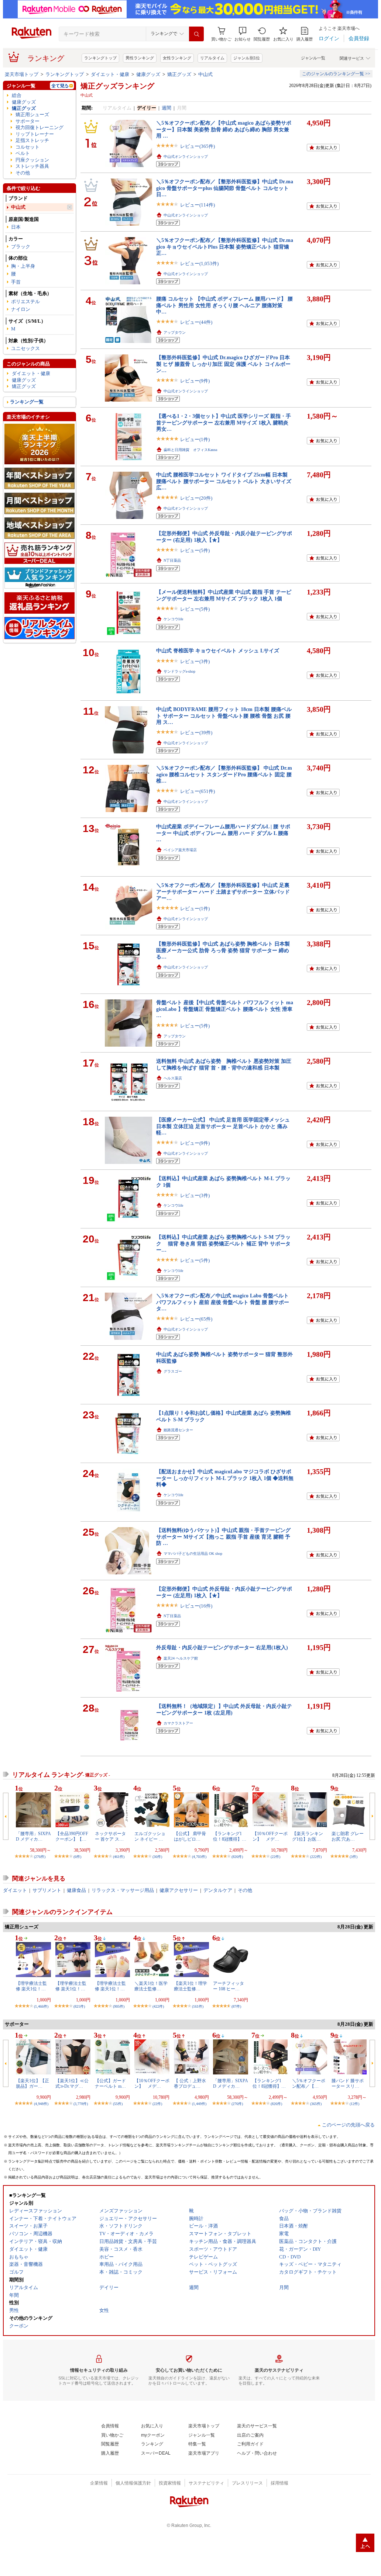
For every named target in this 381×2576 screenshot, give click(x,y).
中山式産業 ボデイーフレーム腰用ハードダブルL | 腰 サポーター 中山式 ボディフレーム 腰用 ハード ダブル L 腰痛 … (223, 833)
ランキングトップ (100, 58)
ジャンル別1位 (247, 58)
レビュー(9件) (195, 381)
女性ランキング (177, 58)
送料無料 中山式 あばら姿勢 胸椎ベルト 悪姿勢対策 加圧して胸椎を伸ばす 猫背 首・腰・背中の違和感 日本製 (224, 1064)
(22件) (275, 1857)
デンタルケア (218, 1890)
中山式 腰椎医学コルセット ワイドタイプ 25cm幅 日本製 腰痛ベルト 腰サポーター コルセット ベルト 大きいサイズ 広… (224, 481)
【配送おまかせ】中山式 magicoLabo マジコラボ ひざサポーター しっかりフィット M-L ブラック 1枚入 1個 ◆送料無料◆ (225, 1478)
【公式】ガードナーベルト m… (110, 2083)
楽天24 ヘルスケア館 (181, 1658)
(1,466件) (41, 2006)
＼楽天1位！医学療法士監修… (151, 1986)
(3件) (353, 1857)
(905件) (119, 2006)
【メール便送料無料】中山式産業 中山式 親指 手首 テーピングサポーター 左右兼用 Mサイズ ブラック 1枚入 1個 (224, 595)
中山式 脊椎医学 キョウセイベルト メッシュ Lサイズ (218, 651)
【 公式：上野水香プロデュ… (190, 2083)
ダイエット (15, 1890)
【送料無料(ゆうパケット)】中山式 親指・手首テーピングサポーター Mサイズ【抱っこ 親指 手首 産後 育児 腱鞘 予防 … (223, 1537)
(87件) (236, 2006)
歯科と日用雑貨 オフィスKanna (190, 450)
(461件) (119, 1857)
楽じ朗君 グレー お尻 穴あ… (348, 1836)
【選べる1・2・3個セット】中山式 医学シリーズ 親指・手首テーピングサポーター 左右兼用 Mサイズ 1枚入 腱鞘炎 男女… (224, 422)
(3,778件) (81, 2104)
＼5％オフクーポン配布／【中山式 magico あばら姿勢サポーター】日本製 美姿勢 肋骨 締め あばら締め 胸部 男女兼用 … (224, 129)
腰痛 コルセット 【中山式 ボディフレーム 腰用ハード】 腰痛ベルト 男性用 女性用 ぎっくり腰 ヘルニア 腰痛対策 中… (224, 305)
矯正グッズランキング (117, 86)
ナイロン (21, 309)
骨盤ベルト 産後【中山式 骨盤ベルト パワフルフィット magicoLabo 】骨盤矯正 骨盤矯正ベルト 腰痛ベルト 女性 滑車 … (225, 1009)
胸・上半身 (23, 266)
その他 (23, 173)
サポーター (28, 121)
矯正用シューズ (32, 115)
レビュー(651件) (198, 791)
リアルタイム (212, 58)
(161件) (198, 2006)
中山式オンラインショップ (186, 157)
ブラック (21, 247)
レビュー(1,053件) (199, 264)
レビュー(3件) (195, 661)
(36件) (157, 1857)
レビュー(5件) (195, 550)
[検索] (196, 34)
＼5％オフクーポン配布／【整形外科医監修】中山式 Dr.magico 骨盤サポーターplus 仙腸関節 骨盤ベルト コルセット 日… (225, 188)
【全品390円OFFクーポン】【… (72, 1836)
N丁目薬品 (172, 560)
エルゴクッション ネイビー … (150, 1836)
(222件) (316, 1857)
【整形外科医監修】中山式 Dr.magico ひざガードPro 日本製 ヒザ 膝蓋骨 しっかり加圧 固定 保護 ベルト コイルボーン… (223, 364)
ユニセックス (25, 348)
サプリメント (47, 1890)
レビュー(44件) (196, 322)
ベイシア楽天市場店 (180, 850)
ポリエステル (25, 301)
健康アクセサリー (179, 1890)
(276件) (40, 1857)
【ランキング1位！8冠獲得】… (230, 1836)
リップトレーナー (35, 134)
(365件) (316, 2104)
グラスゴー (173, 1371)
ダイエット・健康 (110, 74)
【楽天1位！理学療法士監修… (190, 1986)
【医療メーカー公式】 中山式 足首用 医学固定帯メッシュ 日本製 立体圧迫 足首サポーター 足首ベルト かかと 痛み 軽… (223, 1126)
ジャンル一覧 (313, 58)
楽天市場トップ (22, 74)
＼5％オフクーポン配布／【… (309, 2083)
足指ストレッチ (32, 140)
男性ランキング (140, 58)
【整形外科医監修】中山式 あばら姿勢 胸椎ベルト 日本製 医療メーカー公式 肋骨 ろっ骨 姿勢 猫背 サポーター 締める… (223, 950)
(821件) (79, 2006)
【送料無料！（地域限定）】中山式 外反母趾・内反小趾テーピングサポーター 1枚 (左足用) (224, 1709)
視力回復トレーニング (40, 127)
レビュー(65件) (196, 1319)
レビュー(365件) (198, 146)
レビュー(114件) (198, 205)
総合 (17, 95)
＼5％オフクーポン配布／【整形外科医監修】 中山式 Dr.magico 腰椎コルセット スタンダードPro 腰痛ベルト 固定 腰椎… (224, 774)
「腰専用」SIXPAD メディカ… (33, 1836)
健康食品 (76, 1890)
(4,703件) (199, 1857)
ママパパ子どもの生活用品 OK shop (193, 1554)
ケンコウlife (173, 619)
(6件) (77, 1857)
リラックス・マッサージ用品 (123, 1890)
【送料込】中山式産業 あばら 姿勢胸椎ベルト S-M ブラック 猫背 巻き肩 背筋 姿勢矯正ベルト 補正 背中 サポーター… (223, 1243)
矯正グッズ (179, 74)
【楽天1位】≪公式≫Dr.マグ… (72, 2083)
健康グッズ (148, 74)
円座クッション (32, 160)
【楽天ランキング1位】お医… (308, 1836)
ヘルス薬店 (173, 1078)
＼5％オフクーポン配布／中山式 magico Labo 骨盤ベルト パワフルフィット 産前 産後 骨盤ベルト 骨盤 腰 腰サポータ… (223, 1302)
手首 (16, 282)
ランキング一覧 (27, 402)
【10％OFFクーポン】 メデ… (270, 1836)
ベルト (23, 153)
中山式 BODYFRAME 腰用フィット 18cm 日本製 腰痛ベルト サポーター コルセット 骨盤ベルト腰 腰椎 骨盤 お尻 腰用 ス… (224, 716)
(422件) (158, 2006)
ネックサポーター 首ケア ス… (110, 1836)
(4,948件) (41, 2104)
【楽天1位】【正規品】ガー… (32, 2083)
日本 (16, 227)
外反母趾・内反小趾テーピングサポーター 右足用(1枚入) (222, 1647)
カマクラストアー (178, 1723)
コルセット (28, 147)
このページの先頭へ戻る (348, 2125)
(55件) (118, 2104)
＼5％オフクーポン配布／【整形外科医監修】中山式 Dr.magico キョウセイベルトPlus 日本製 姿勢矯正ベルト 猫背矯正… (225, 247)
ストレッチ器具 (32, 166)
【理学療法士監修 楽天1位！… (31, 1986)
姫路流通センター (178, 1430)
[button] (243, 34)
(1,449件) (199, 2104)
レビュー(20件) (196, 498)
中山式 (205, 74)
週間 (167, 108)
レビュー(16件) (196, 1606)
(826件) (237, 1857)
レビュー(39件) (196, 733)
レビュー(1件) (195, 439)
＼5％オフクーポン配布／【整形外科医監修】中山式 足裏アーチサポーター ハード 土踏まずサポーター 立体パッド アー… (223, 892)
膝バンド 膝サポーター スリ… (348, 2083)
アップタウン (175, 332)
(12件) (354, 2104)
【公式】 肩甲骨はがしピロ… (190, 1836)
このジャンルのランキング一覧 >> (336, 74)
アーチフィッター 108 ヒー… (229, 1986)
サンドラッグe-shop (179, 671)
